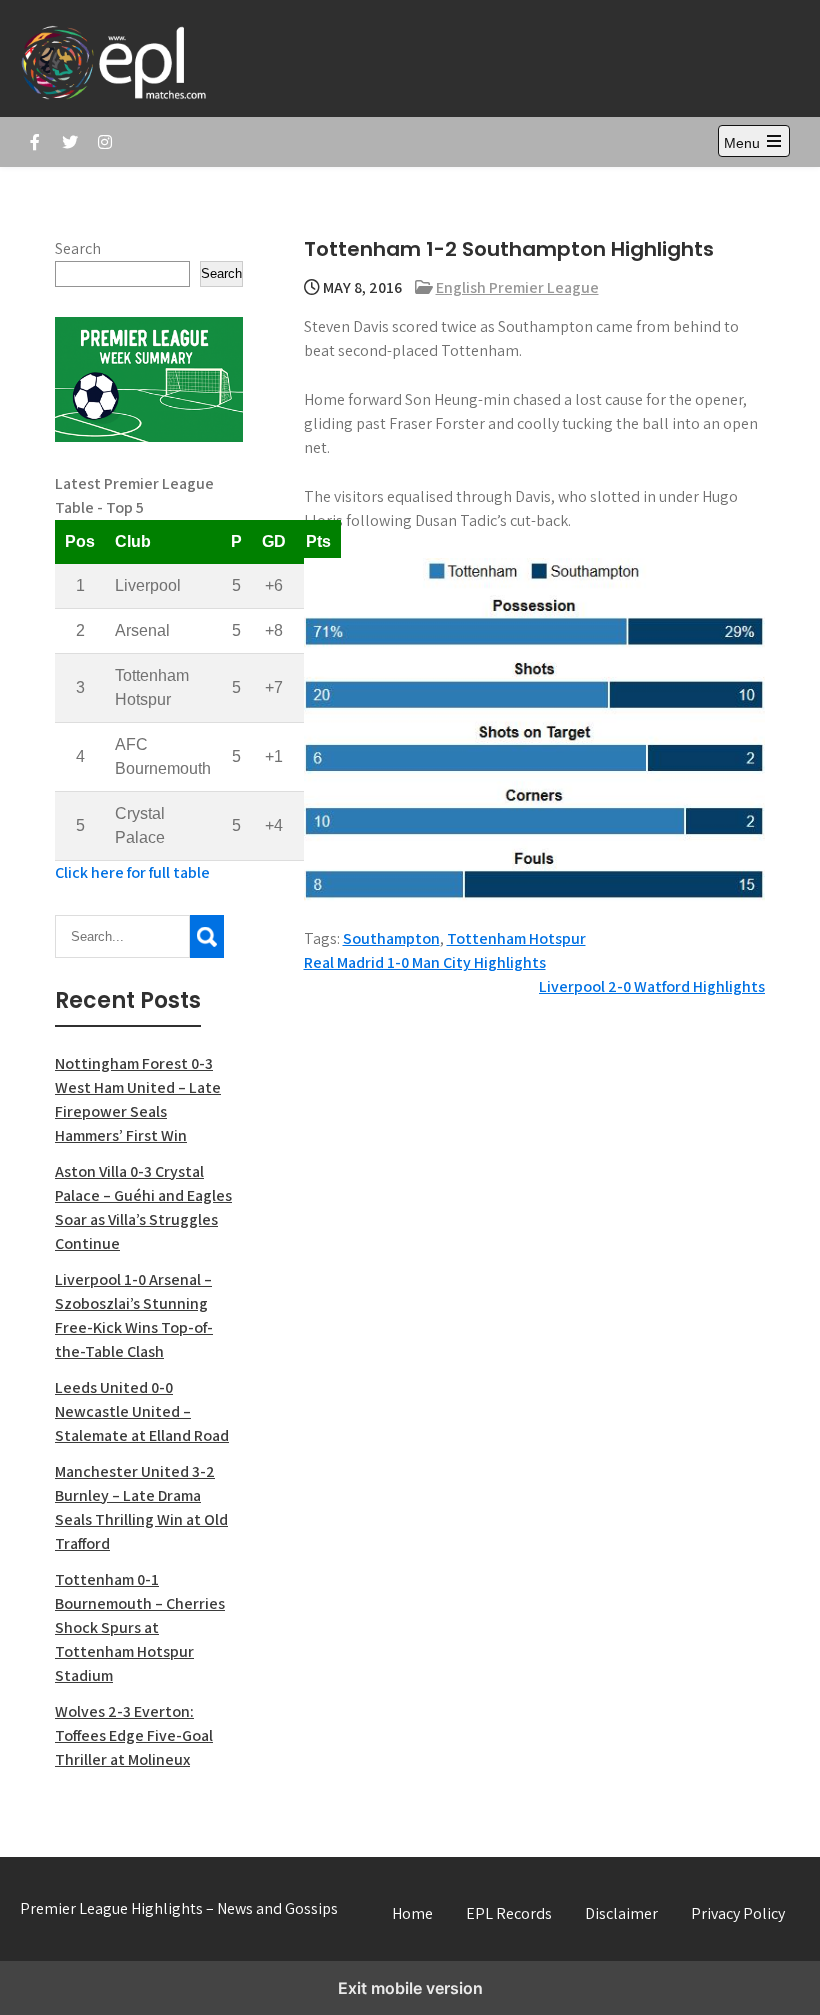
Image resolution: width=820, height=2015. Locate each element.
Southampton (391, 938)
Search (78, 248)
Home (412, 1913)
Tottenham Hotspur (516, 938)
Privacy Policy (738, 1913)
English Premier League (517, 287)
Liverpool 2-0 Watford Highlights (652, 986)
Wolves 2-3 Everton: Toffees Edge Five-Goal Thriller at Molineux (134, 1735)
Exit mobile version (410, 1988)
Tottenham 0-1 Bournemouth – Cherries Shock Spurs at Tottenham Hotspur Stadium (140, 1627)
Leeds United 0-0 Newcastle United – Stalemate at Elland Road (142, 1411)
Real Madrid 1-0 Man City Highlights (425, 962)
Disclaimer (621, 1913)
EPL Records (509, 1913)
